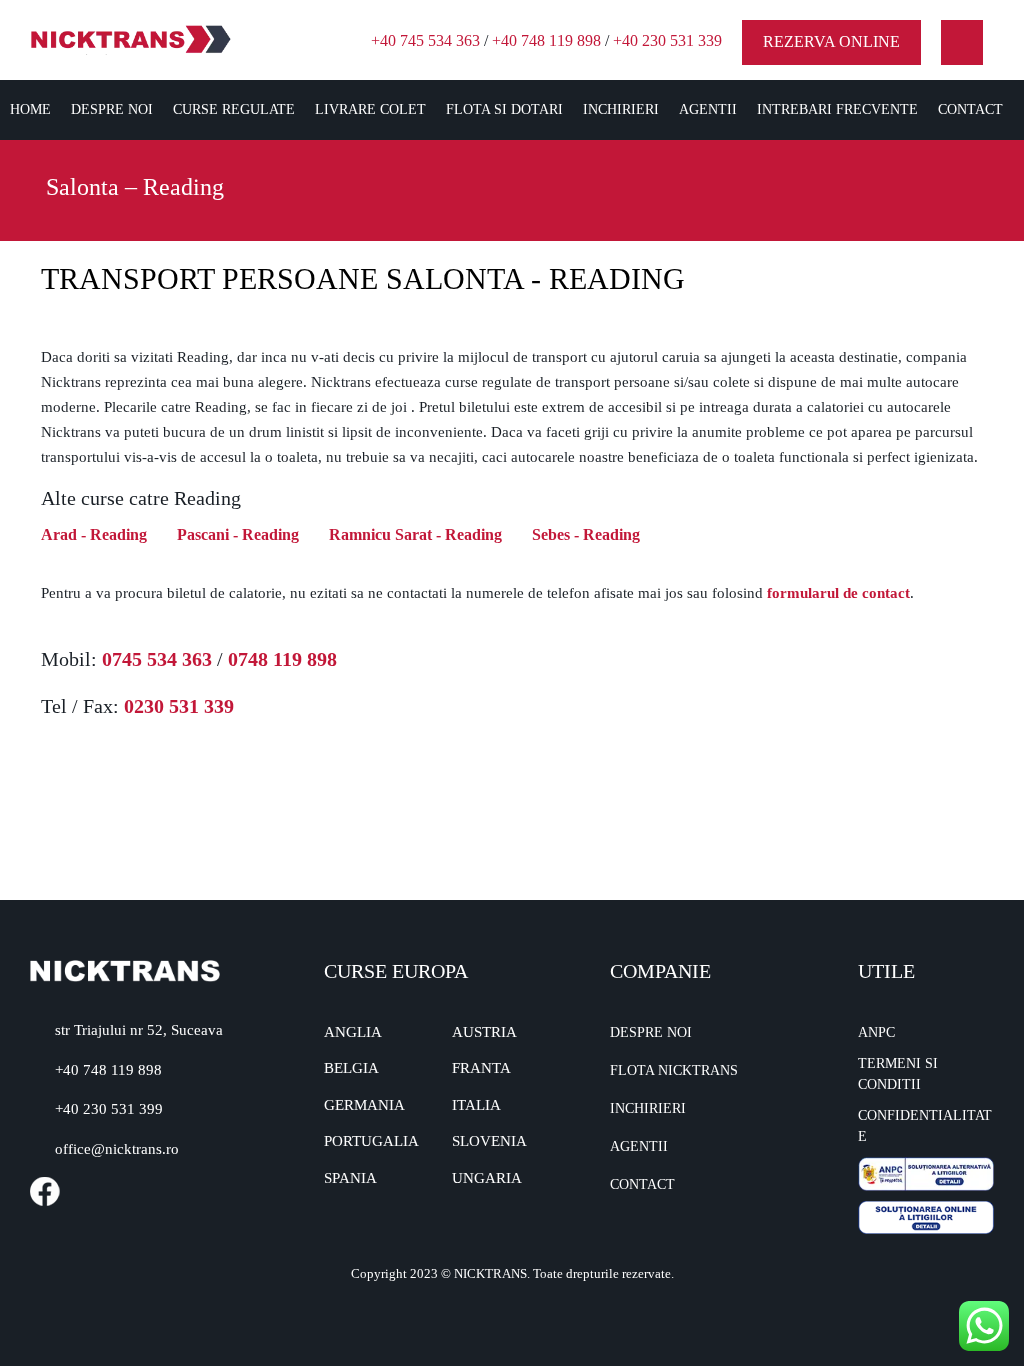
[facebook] (962, 42)
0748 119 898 (282, 659)
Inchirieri (621, 109)
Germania (364, 1105)
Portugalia (371, 1141)
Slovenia (489, 1141)
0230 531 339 (179, 706)
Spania (350, 1178)
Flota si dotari (504, 109)
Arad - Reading (94, 534)
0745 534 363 (157, 659)
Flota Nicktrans (674, 1070)
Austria (484, 1032)
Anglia (353, 1032)
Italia (476, 1105)
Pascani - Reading (238, 534)
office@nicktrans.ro (117, 1149)
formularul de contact (838, 593)
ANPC (876, 1032)
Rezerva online (831, 41)
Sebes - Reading (586, 534)
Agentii (708, 109)
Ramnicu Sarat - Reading (415, 534)
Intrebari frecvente (837, 109)
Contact (970, 109)
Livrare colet (370, 109)
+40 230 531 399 (109, 1109)
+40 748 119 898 (546, 40)
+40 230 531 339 (667, 40)
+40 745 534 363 (425, 40)
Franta (481, 1068)
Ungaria (487, 1178)
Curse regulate (234, 109)
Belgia (351, 1068)
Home (30, 109)
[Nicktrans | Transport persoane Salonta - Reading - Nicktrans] (131, 38)
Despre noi (112, 109)
